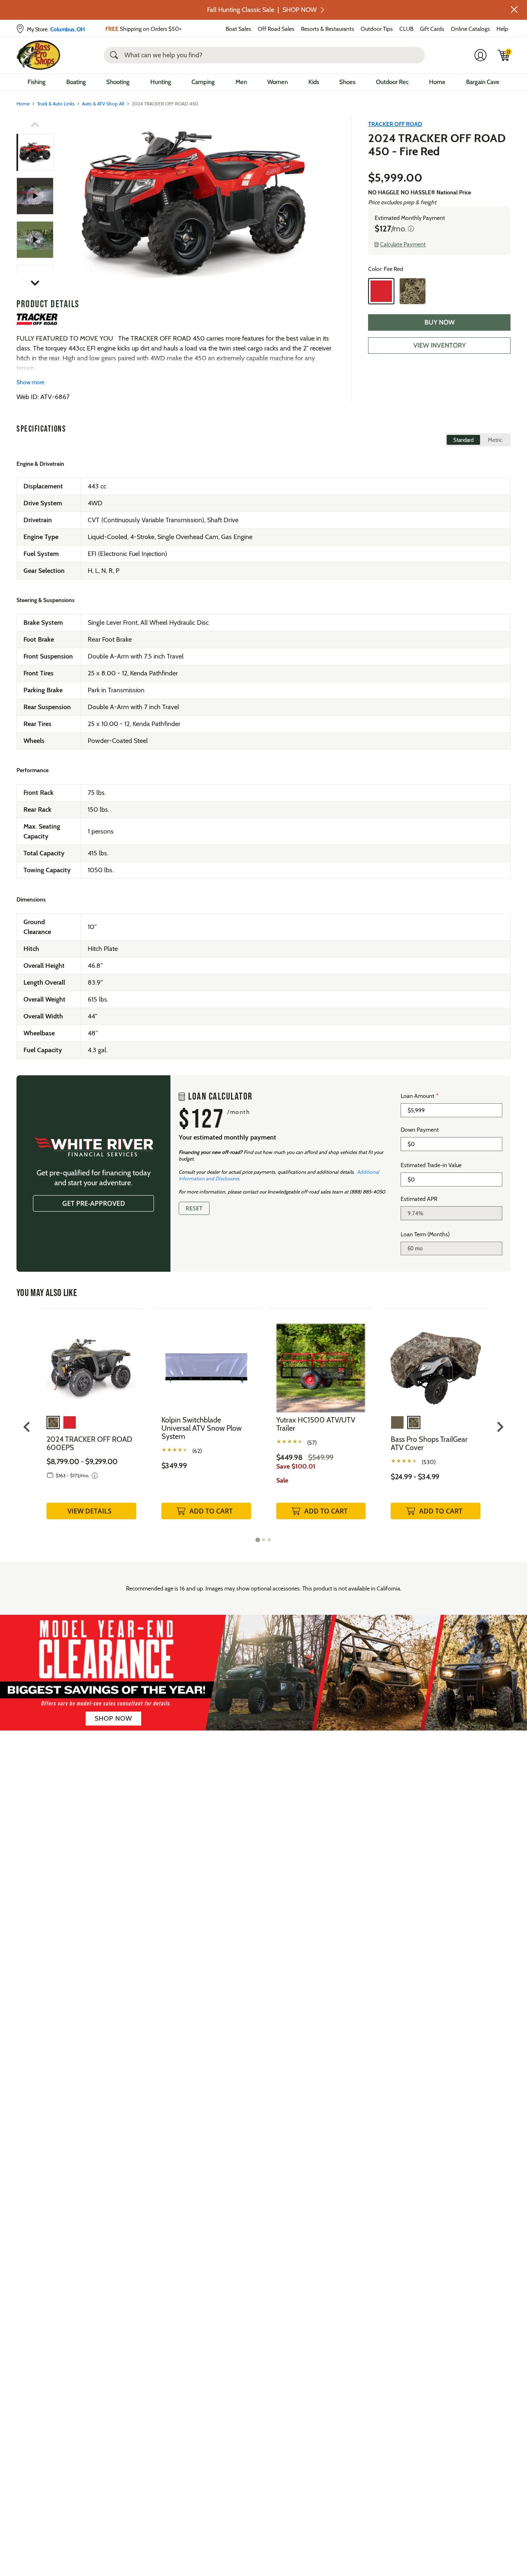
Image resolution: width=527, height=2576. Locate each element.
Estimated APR (419, 1199)
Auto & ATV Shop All (103, 104)
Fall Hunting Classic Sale (262, 10)
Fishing (37, 82)
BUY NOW (440, 322)
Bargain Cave (483, 82)
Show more (30, 382)
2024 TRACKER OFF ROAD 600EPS (89, 1443)
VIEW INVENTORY (440, 345)
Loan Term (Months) (425, 1234)
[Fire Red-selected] (381, 291)
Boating (76, 82)
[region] (263, 1174)
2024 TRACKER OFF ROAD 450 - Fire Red (437, 145)
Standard (463, 440)
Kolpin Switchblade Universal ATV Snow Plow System (202, 1428)
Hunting (161, 82)
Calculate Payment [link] (403, 244)
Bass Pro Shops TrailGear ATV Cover (429, 1443)
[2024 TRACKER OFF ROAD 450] (35, 196)
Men (241, 82)
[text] (286, 1125)
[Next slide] (500, 1427)
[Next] (324, 204)
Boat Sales (238, 29)
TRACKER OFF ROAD (395, 124)
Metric (495, 440)
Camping (203, 82)
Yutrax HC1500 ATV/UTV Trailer (316, 1424)
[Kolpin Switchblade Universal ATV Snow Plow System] (206, 1362)
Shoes (347, 82)
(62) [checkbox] (197, 1451)
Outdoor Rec (392, 82)
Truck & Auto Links (56, 104)
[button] (514, 9)
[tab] (258, 1540)
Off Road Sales (276, 29)
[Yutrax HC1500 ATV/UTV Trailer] (321, 1362)
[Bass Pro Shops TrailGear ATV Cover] (436, 1362)
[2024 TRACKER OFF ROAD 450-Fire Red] (195, 204)
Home (437, 82)
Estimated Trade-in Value (431, 1165)
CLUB (406, 29)
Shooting (118, 82)
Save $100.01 (296, 1466)
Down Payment (420, 1130)
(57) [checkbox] (312, 1443)
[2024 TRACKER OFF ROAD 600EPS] (91, 1362)
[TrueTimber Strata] (413, 291)
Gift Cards (432, 29)
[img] (504, 55)
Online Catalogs (470, 29)
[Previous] (67, 204)
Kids (314, 82)
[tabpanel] (91, 1422)
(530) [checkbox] (429, 1462)
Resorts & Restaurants (328, 29)
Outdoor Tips (377, 29)
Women (277, 82)
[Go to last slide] (27, 1427)
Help (502, 29)
